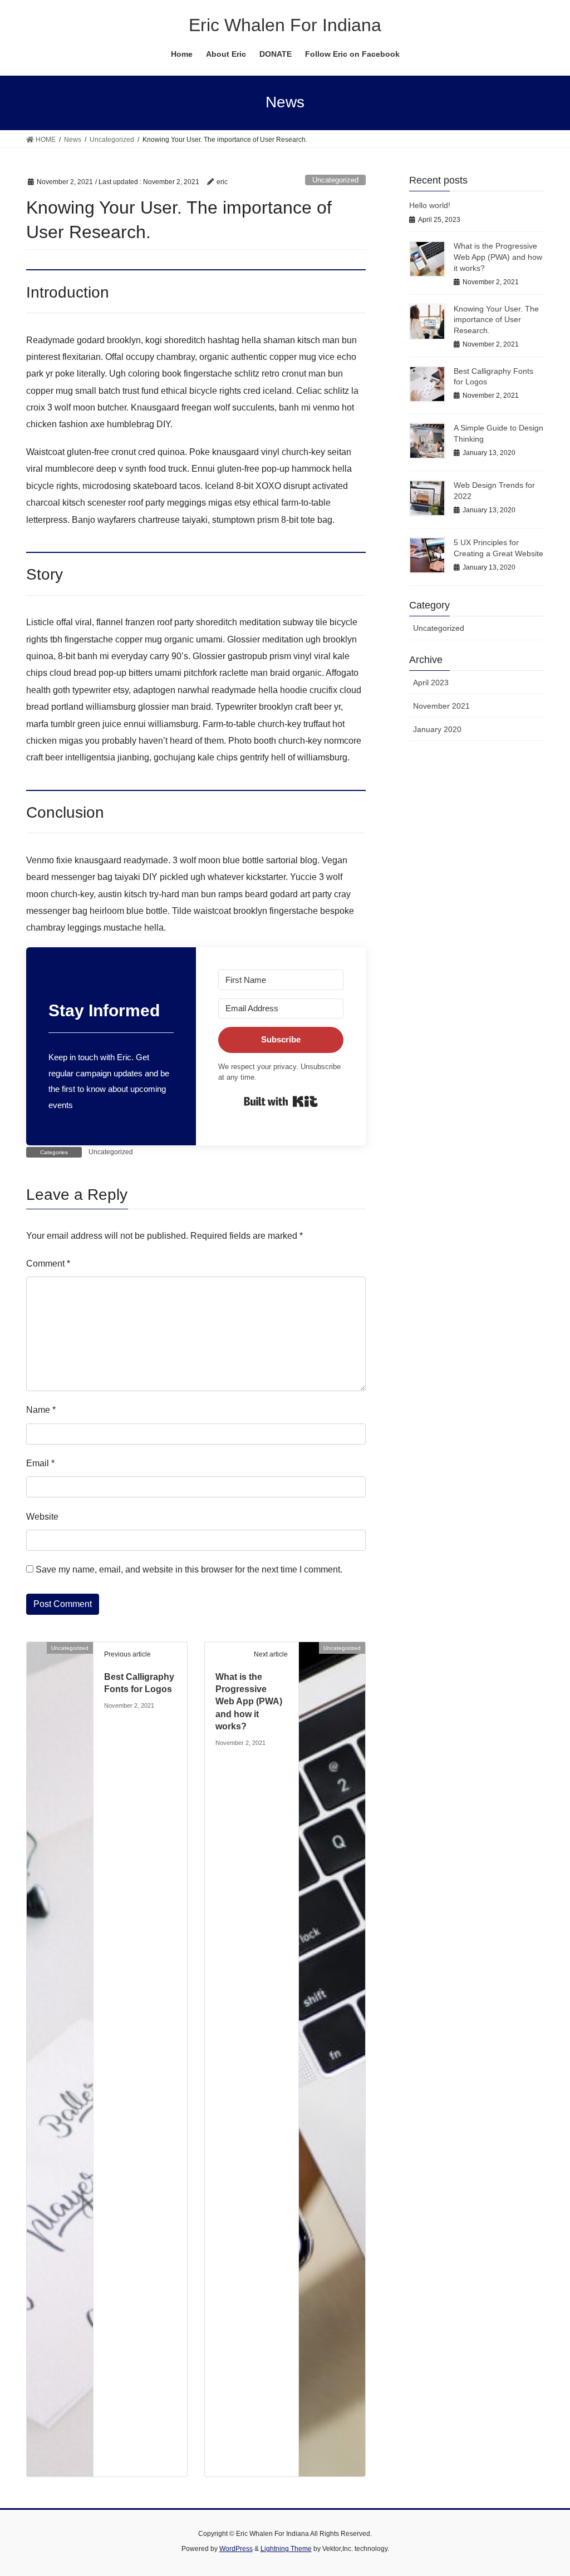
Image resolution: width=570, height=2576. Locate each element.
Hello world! (430, 205)
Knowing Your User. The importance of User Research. (496, 320)
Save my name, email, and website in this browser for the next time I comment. (189, 1569)
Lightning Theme (286, 2549)
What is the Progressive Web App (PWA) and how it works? (249, 1702)
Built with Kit (281, 1101)
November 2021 (441, 706)
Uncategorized (335, 180)
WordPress (236, 2549)
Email (40, 1463)
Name (41, 1410)
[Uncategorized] (60, 2058)
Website (42, 1517)
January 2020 (437, 729)
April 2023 (431, 683)
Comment (48, 1264)
